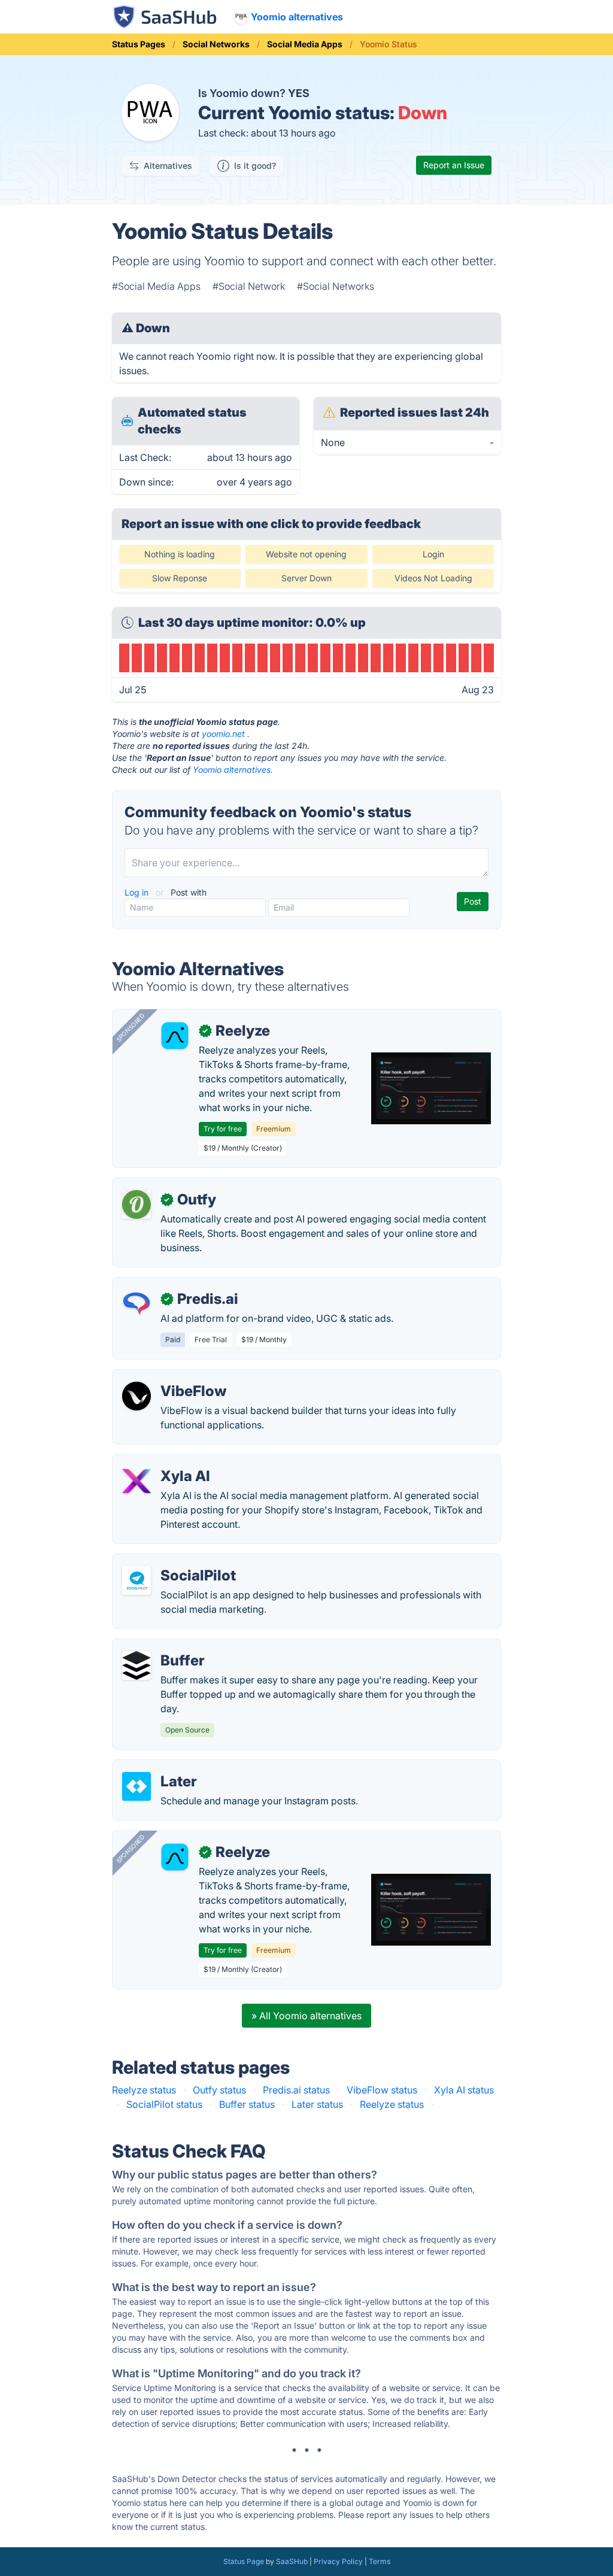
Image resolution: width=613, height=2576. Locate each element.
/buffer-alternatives (165, 1646)
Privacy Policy (338, 2561)
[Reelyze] (175, 1036)
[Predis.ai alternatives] (136, 1304)
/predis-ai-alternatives (172, 1285)
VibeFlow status (382, 2090)
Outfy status (219, 2090)
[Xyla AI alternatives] (136, 1481)
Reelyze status (144, 2090)
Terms (380, 2561)
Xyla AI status (464, 2090)
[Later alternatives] (136, 1786)
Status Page (244, 2561)
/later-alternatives (161, 1767)
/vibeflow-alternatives (171, 1377)
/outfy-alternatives (163, 1185)
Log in (138, 892)
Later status (317, 2104)
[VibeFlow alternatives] (136, 1396)
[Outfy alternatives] (136, 1204)
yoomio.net (223, 734)
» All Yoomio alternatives (306, 2016)
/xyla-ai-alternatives (167, 1462)
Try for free (223, 1129)
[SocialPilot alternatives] (136, 1580)
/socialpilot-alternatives (175, 1561)
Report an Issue (454, 165)
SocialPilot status (164, 2104)
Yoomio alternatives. (233, 770)
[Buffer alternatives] (136, 1665)
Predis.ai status (296, 2090)
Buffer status (247, 2104)
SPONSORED (131, 1027)
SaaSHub (292, 2561)
